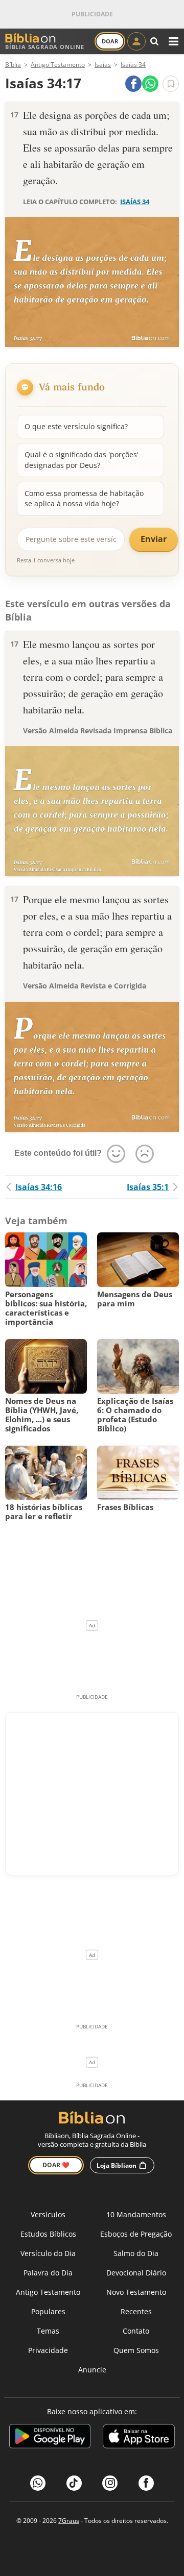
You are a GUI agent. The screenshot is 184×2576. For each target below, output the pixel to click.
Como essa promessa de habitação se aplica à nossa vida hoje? (84, 498)
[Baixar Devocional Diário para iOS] (139, 2438)
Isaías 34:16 (39, 1187)
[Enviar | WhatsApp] (150, 84)
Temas (48, 2331)
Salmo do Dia (136, 2253)
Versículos (48, 2214)
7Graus (69, 2521)
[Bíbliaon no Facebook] (146, 2483)
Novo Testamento (136, 2292)
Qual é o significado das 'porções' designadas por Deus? (82, 460)
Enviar (154, 539)
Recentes (136, 2311)
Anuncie (92, 2370)
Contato (136, 2331)
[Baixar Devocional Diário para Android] (50, 2438)
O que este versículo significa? (76, 426)
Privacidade (48, 2350)
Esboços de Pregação (136, 2234)
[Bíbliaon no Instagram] (110, 2483)
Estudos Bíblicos (48, 2234)
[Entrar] (136, 41)
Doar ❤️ (56, 2165)
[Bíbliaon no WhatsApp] (38, 2483)
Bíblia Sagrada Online (45, 47)
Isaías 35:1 (148, 1187)
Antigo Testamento (48, 2292)
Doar (110, 41)
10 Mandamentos (136, 2214)
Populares (48, 2311)
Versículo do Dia (48, 2253)
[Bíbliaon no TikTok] (74, 2483)
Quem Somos (136, 2350)
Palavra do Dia (48, 2273)
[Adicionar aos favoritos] (171, 84)
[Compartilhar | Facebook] (133, 84)
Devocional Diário (136, 2273)
